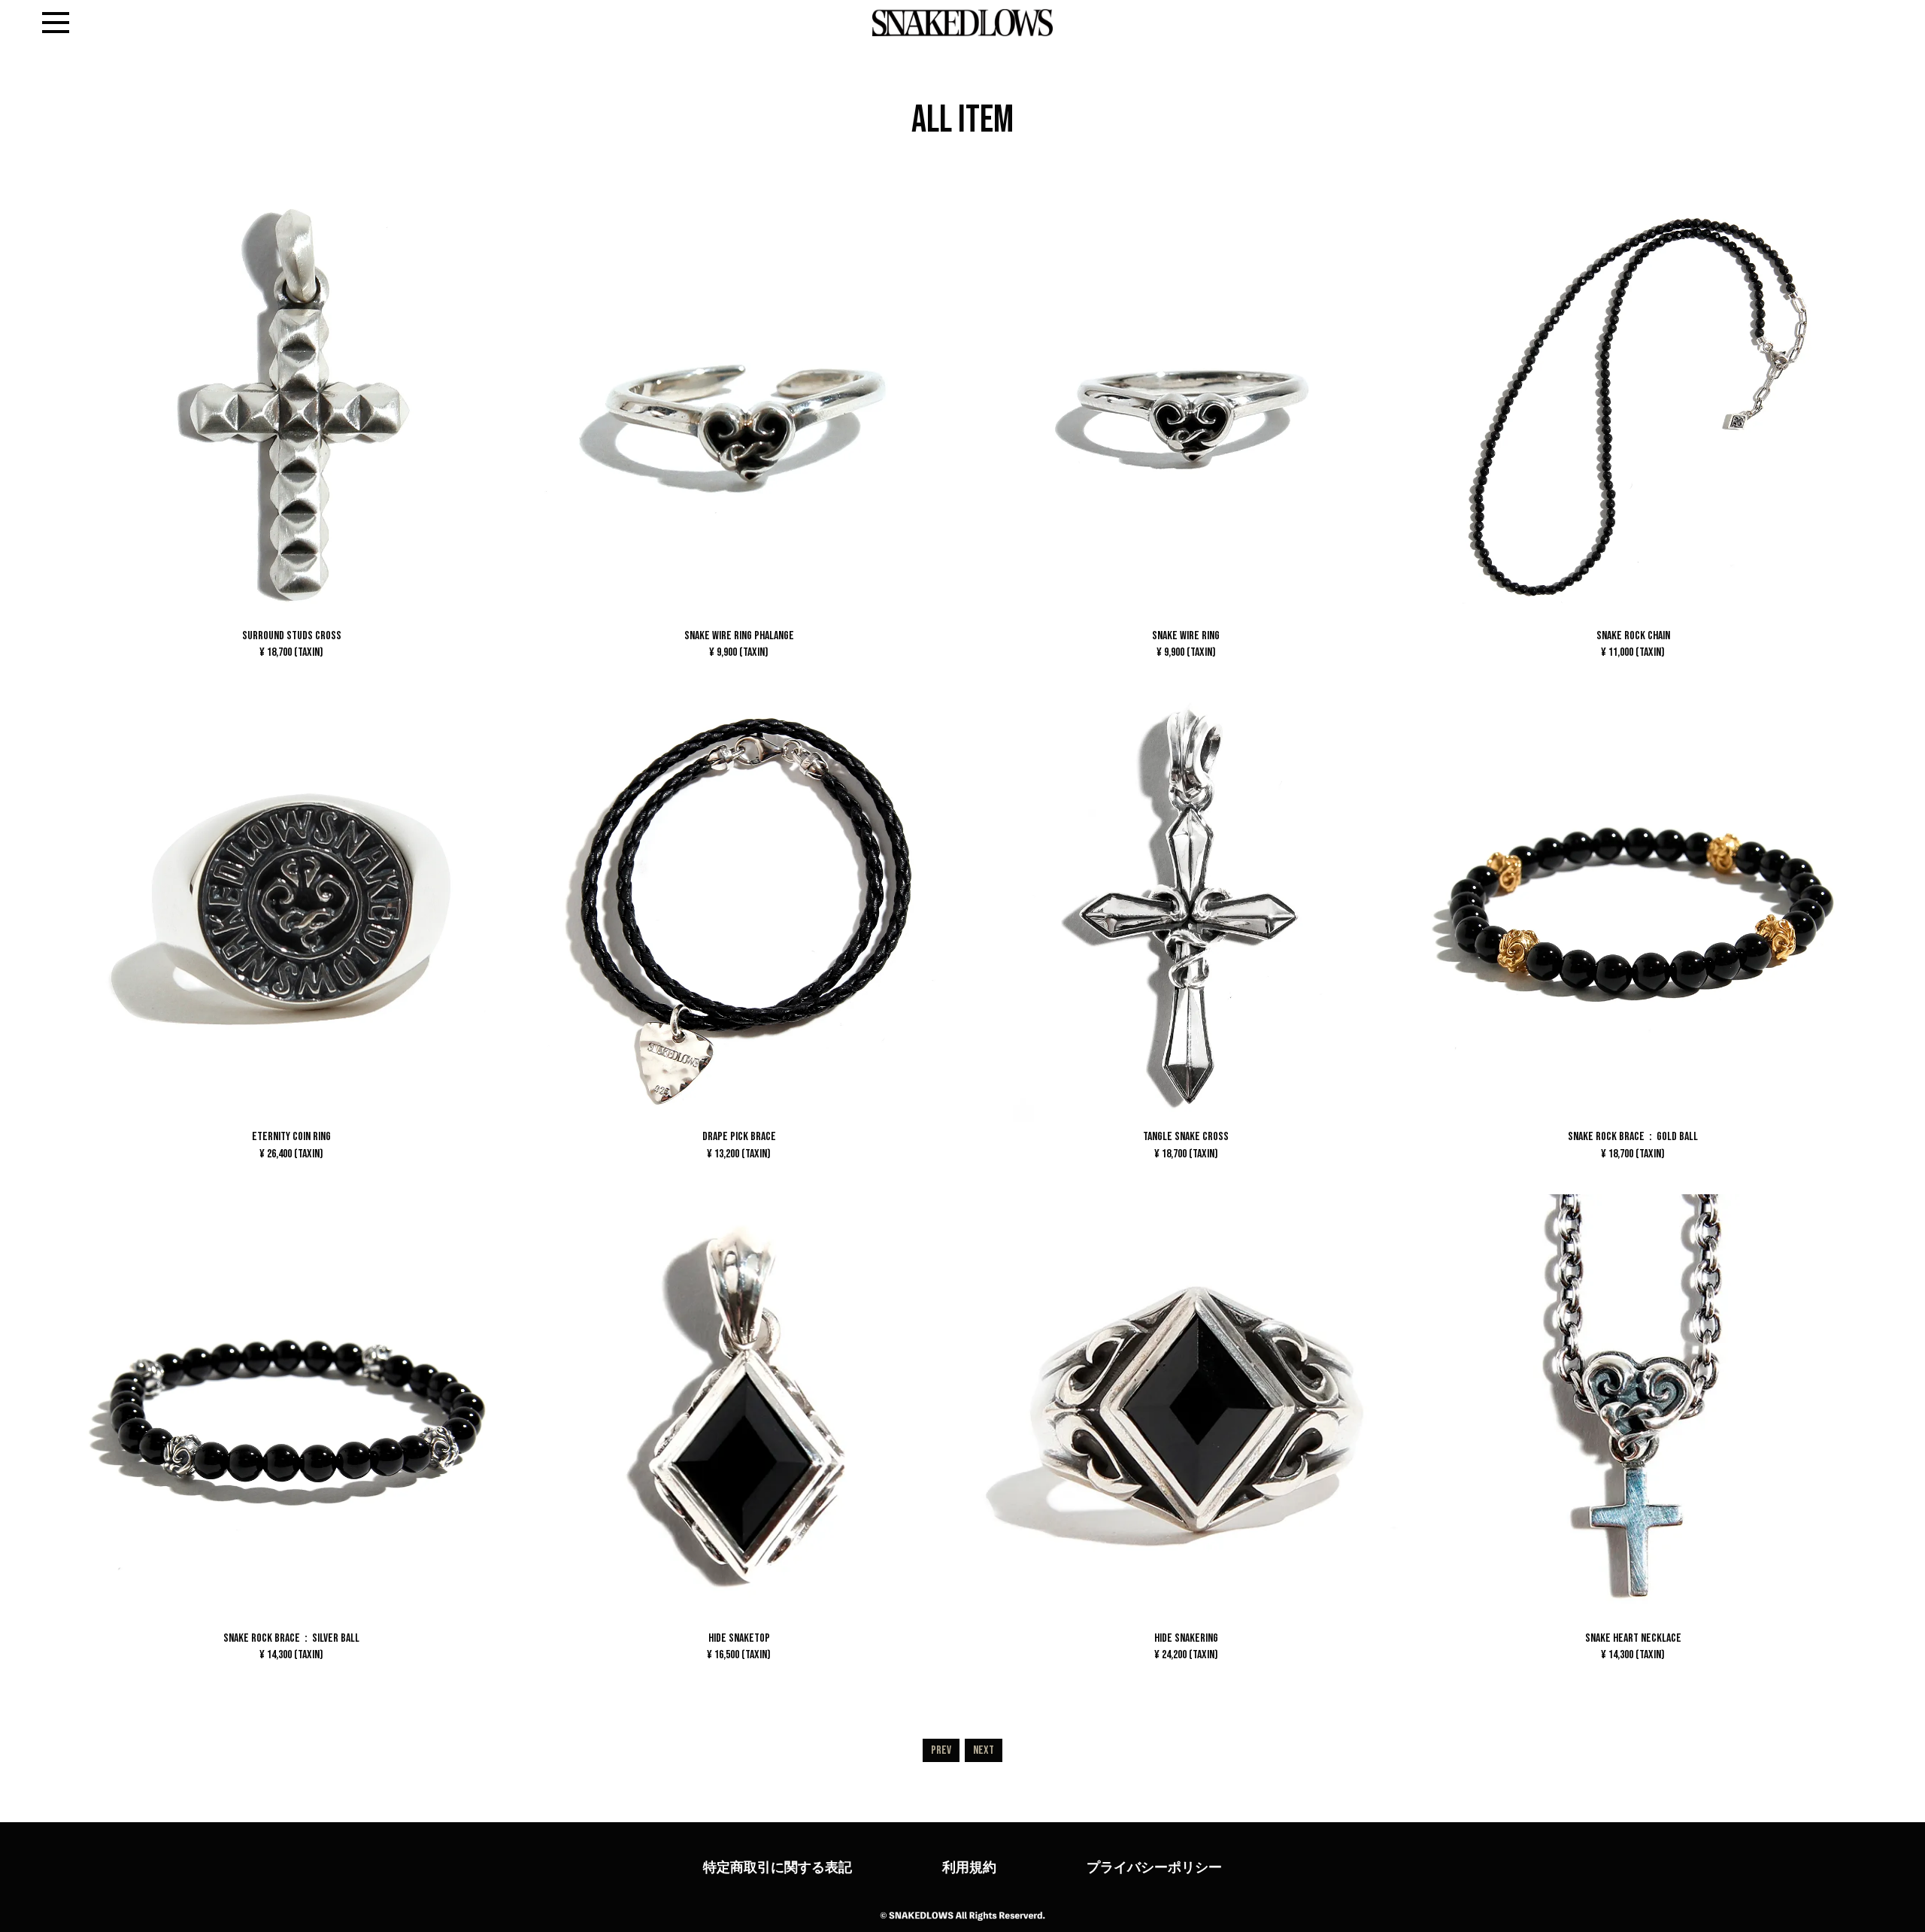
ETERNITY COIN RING (291, 1145)
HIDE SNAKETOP (739, 1646)
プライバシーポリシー (1154, 1867)
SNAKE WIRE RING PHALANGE (739, 644)
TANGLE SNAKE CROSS (1186, 1145)
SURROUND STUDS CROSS (292, 644)
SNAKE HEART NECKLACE (1633, 1646)
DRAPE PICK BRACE (739, 1145)
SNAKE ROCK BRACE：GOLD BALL (1633, 1145)
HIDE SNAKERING (1186, 1646)
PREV (941, 1750)
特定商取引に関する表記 (778, 1867)
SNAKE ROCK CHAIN (1633, 644)
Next (984, 1750)
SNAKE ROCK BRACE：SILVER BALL (291, 1646)
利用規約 (969, 1867)
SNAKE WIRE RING (1186, 644)
